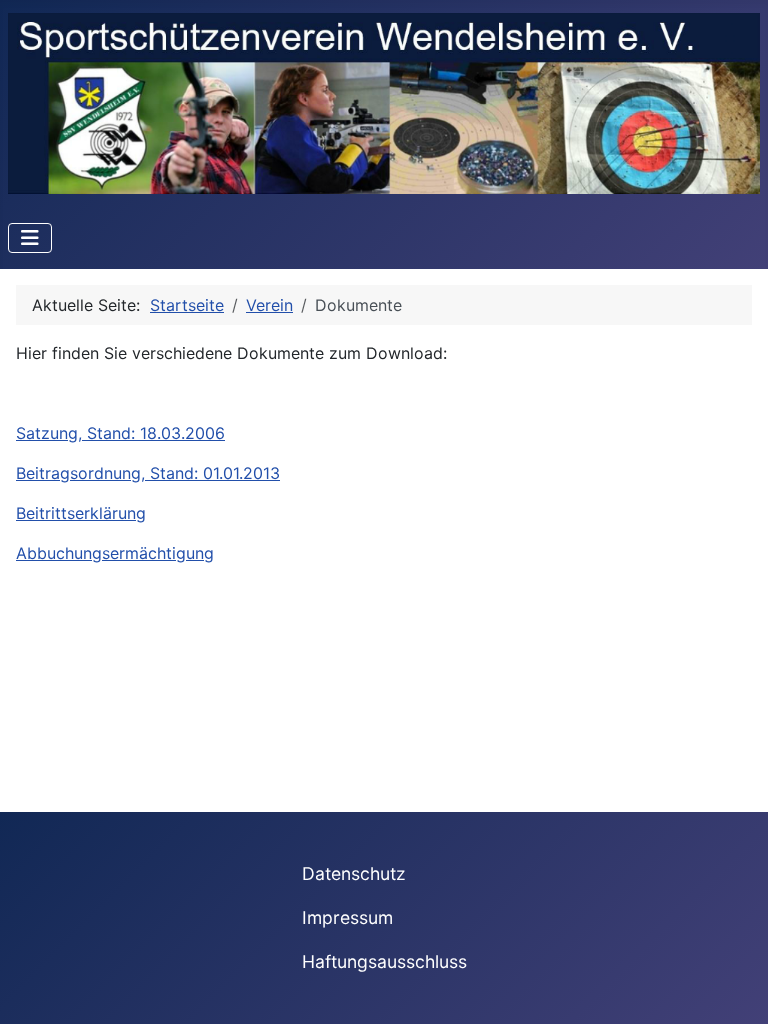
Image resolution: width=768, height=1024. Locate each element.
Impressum (347, 917)
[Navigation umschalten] (30, 238)
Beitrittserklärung (81, 513)
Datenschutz (354, 873)
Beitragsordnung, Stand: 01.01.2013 (148, 473)
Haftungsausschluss (384, 961)
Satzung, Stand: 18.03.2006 (120, 433)
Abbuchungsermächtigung (115, 553)
